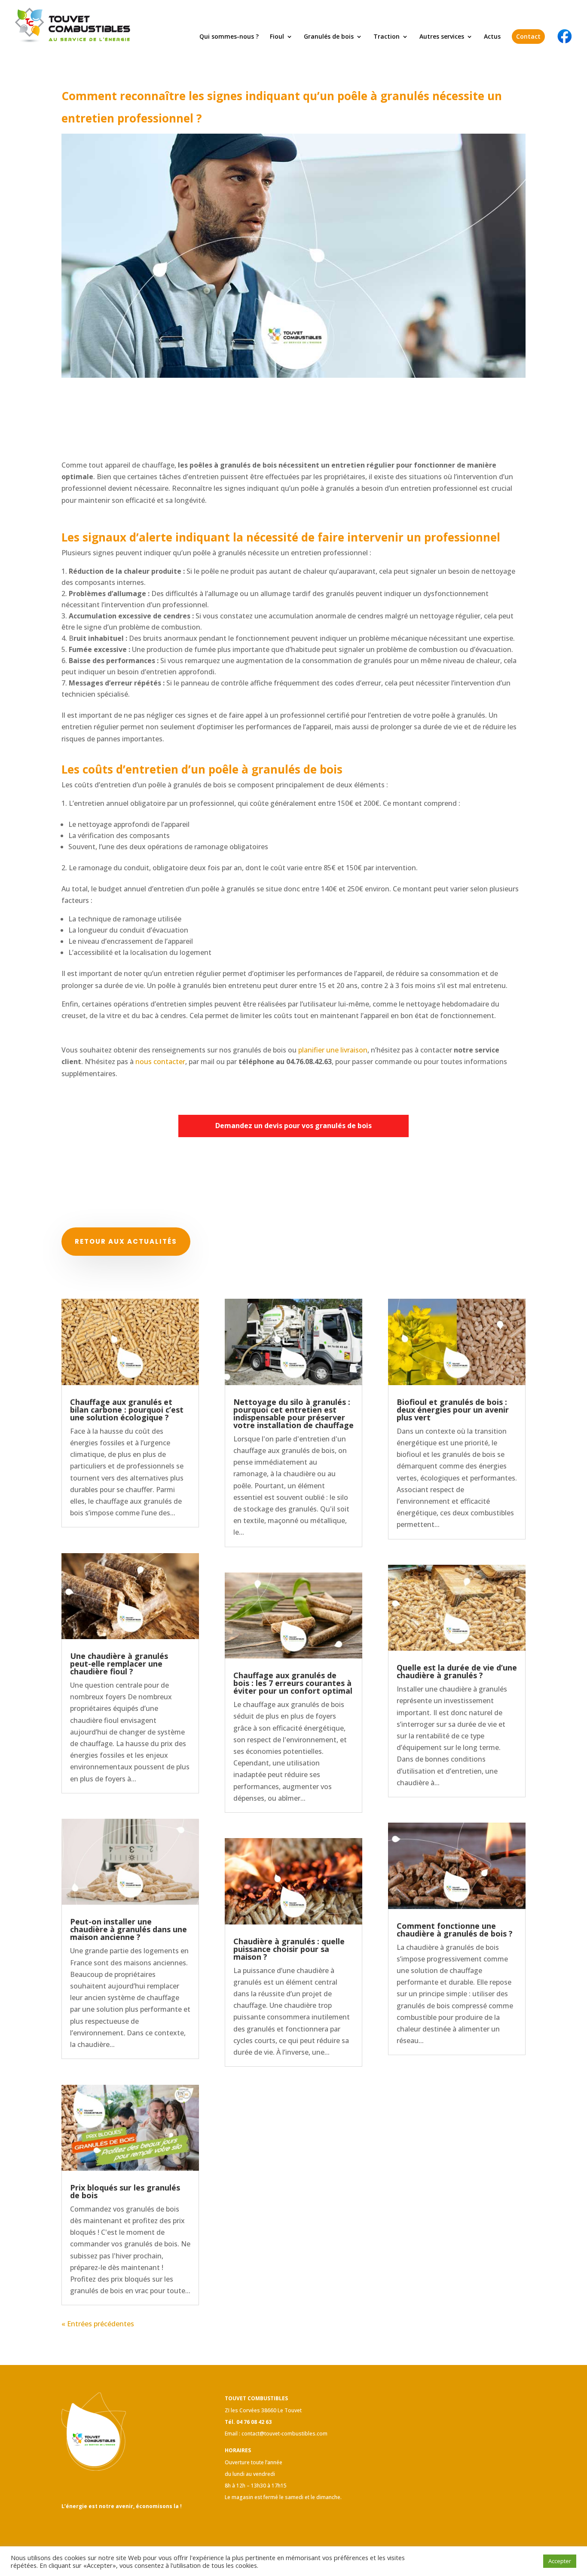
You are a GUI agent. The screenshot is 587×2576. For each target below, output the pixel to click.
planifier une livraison (333, 1050)
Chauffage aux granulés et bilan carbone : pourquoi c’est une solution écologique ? (127, 1410)
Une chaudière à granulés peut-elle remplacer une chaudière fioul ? (119, 1664)
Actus (492, 37)
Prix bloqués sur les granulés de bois (125, 2191)
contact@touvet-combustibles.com (284, 2434)
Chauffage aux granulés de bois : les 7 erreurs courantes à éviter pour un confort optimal (293, 1683)
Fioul (277, 37)
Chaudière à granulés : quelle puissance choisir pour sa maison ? (289, 1949)
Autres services (442, 37)
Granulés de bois (329, 37)
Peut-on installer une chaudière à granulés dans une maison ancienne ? (128, 1929)
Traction (387, 37)
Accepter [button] (560, 2561)
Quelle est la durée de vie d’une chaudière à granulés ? (457, 1671)
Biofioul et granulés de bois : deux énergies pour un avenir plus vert (453, 1410)
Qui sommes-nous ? (229, 37)
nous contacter (160, 1062)
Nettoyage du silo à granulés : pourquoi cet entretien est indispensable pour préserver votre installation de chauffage (293, 1413)
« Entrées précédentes (98, 2324)
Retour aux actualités (126, 1241)
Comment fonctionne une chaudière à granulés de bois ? (455, 1930)
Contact (528, 36)
